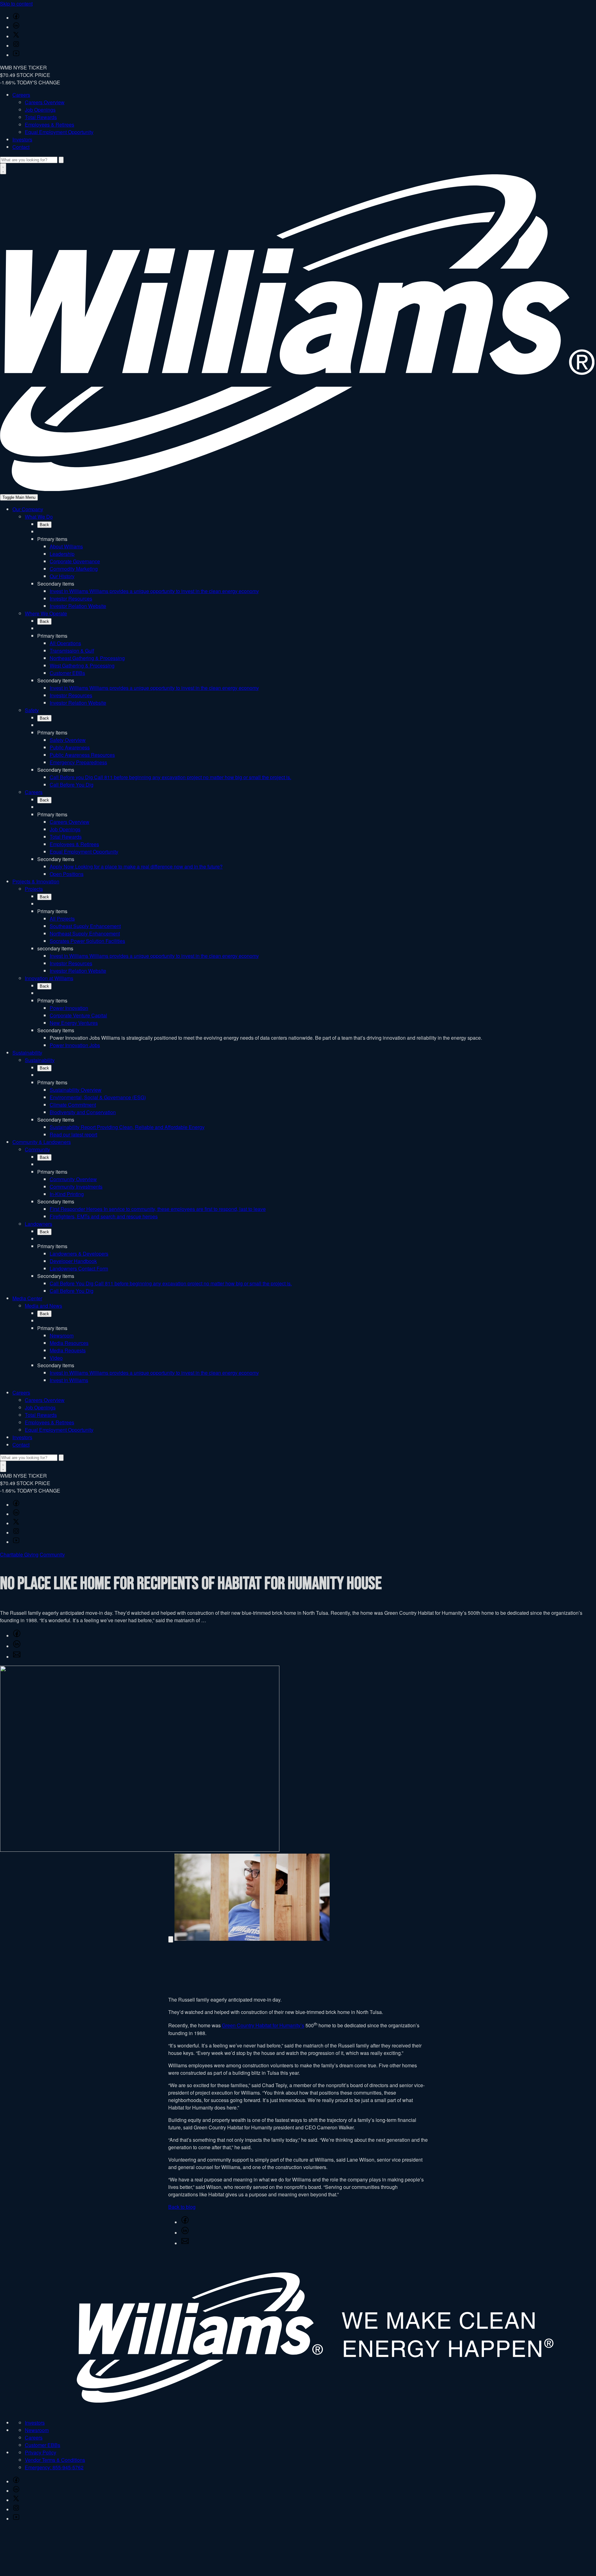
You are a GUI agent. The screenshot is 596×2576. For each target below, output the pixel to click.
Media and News (43, 1306)
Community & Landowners (42, 1142)
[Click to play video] (171, 1939)
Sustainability (27, 1053)
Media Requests (68, 1350)
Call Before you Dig (170, 777)
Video (56, 1358)
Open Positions (67, 874)
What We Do (39, 517)
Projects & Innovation (36, 881)
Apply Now (136, 866)
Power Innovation (69, 1008)
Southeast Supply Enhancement (85, 926)
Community (37, 1149)
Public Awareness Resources (82, 755)
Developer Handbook (73, 1261)
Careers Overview (45, 102)
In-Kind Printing (67, 1194)
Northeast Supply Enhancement (85, 933)
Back (44, 525)
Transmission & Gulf (72, 651)
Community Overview (73, 1179)
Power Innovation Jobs (75, 1045)
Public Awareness (70, 747)
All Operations (65, 643)
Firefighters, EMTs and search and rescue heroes (104, 1216)
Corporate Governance (75, 561)
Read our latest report (73, 1134)
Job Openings (40, 110)
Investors (22, 139)
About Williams (66, 546)
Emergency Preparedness (78, 762)
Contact (21, 147)
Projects (34, 889)
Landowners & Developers (79, 1254)
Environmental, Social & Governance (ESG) (98, 1097)
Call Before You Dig (72, 785)
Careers (21, 95)
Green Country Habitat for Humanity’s (263, 2026)
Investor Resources (71, 598)
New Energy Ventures (74, 1023)
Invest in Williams (154, 591)
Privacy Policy (41, 2452)
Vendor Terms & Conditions (55, 2460)
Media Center (27, 1298)
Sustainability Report (127, 1127)
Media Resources (69, 1343)
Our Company (28, 509)
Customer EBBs (67, 673)
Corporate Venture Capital (78, 1015)
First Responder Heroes (158, 1209)
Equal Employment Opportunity (59, 132)
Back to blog (182, 2207)
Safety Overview (68, 740)
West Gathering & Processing (82, 665)
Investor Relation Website (78, 606)
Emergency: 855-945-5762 (54, 2467)
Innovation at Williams (49, 978)
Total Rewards (41, 117)
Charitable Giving (19, 1554)
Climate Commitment (73, 1105)
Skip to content (16, 4)
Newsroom (62, 1335)
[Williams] (298, 489)
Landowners (38, 1224)
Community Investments (76, 1187)
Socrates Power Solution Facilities (87, 941)
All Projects (62, 919)
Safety (32, 710)
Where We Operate (46, 613)
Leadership (62, 554)
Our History (62, 576)
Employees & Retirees (50, 125)
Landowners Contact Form (79, 1268)
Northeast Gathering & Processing (87, 658)
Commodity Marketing (74, 569)
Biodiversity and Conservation (83, 1112)
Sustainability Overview (76, 1090)
